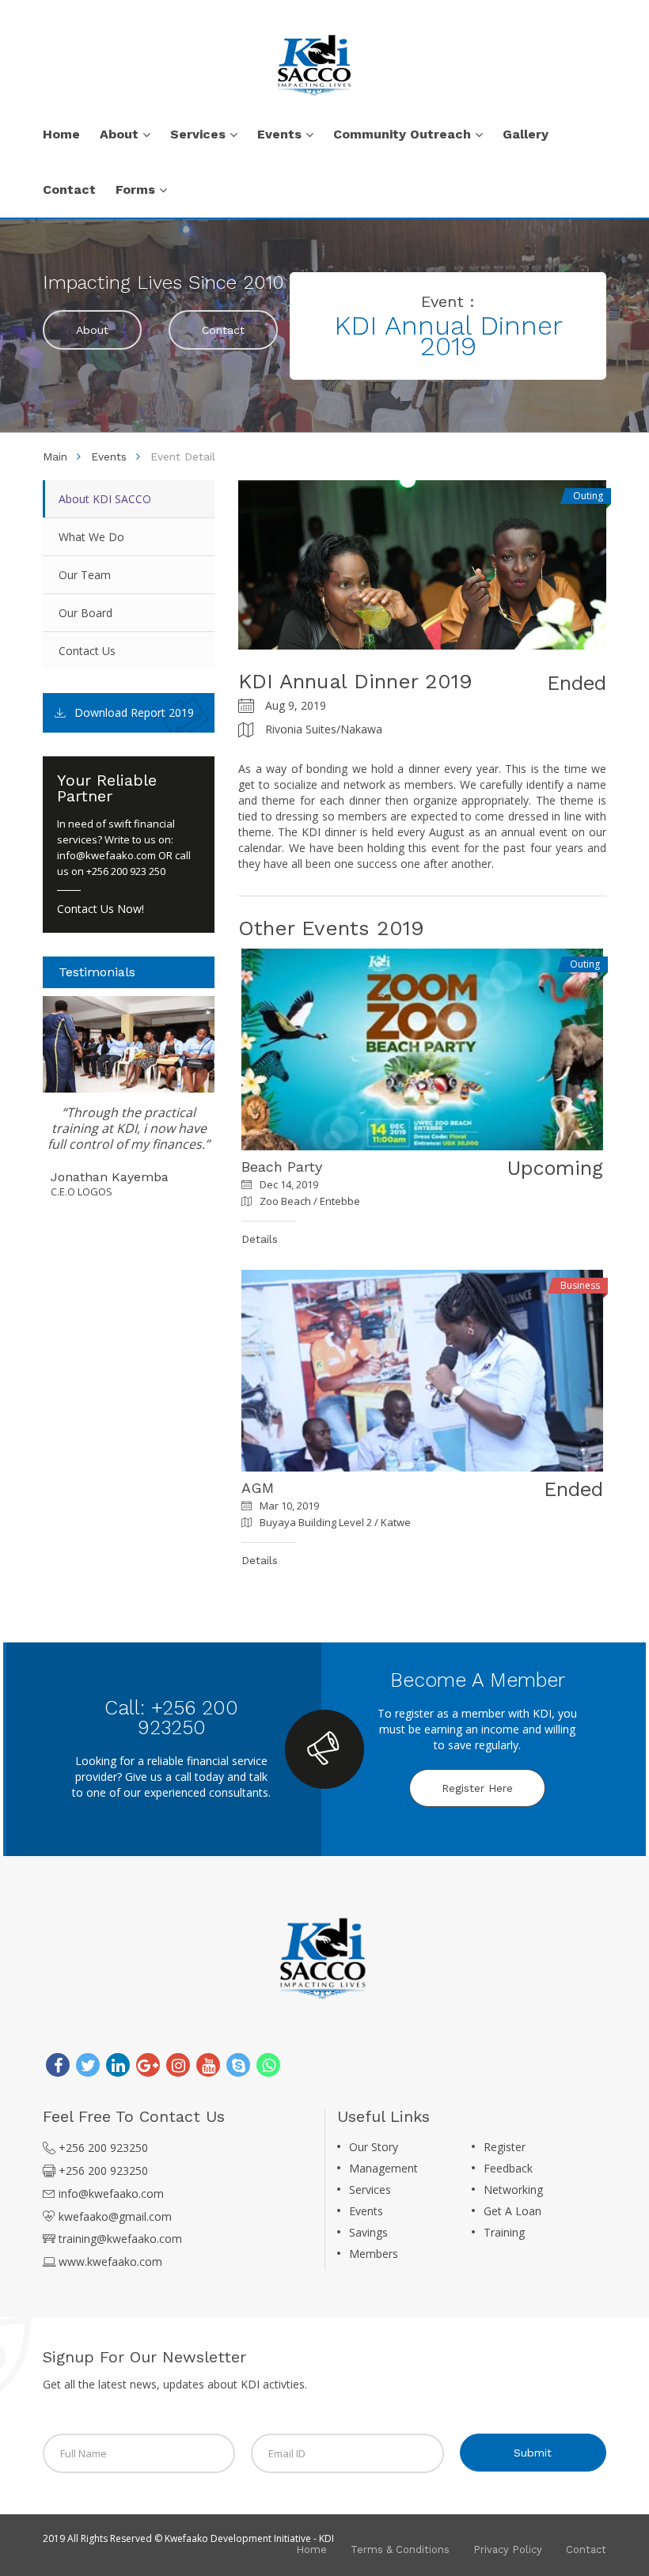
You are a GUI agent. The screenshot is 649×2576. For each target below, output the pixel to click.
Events (366, 2211)
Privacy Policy (508, 2549)
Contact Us (87, 651)
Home (311, 2549)
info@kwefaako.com (106, 855)
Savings (368, 2232)
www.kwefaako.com (110, 2262)
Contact (223, 330)
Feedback (508, 2168)
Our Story (374, 2147)
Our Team (85, 575)
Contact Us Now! (101, 909)
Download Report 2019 (134, 712)
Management (383, 2168)
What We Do (91, 537)
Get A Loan (512, 2211)
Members (374, 2254)
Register (505, 2147)
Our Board (85, 613)
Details (260, 1239)
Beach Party (282, 1167)
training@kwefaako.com (120, 2239)
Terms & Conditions (400, 2549)
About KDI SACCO (105, 499)
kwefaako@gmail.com (115, 2216)
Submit (533, 2453)
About (92, 330)
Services (370, 2190)
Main (55, 456)
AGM (258, 1488)
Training (504, 2232)
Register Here (477, 1788)
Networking (513, 2190)
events (109, 456)
